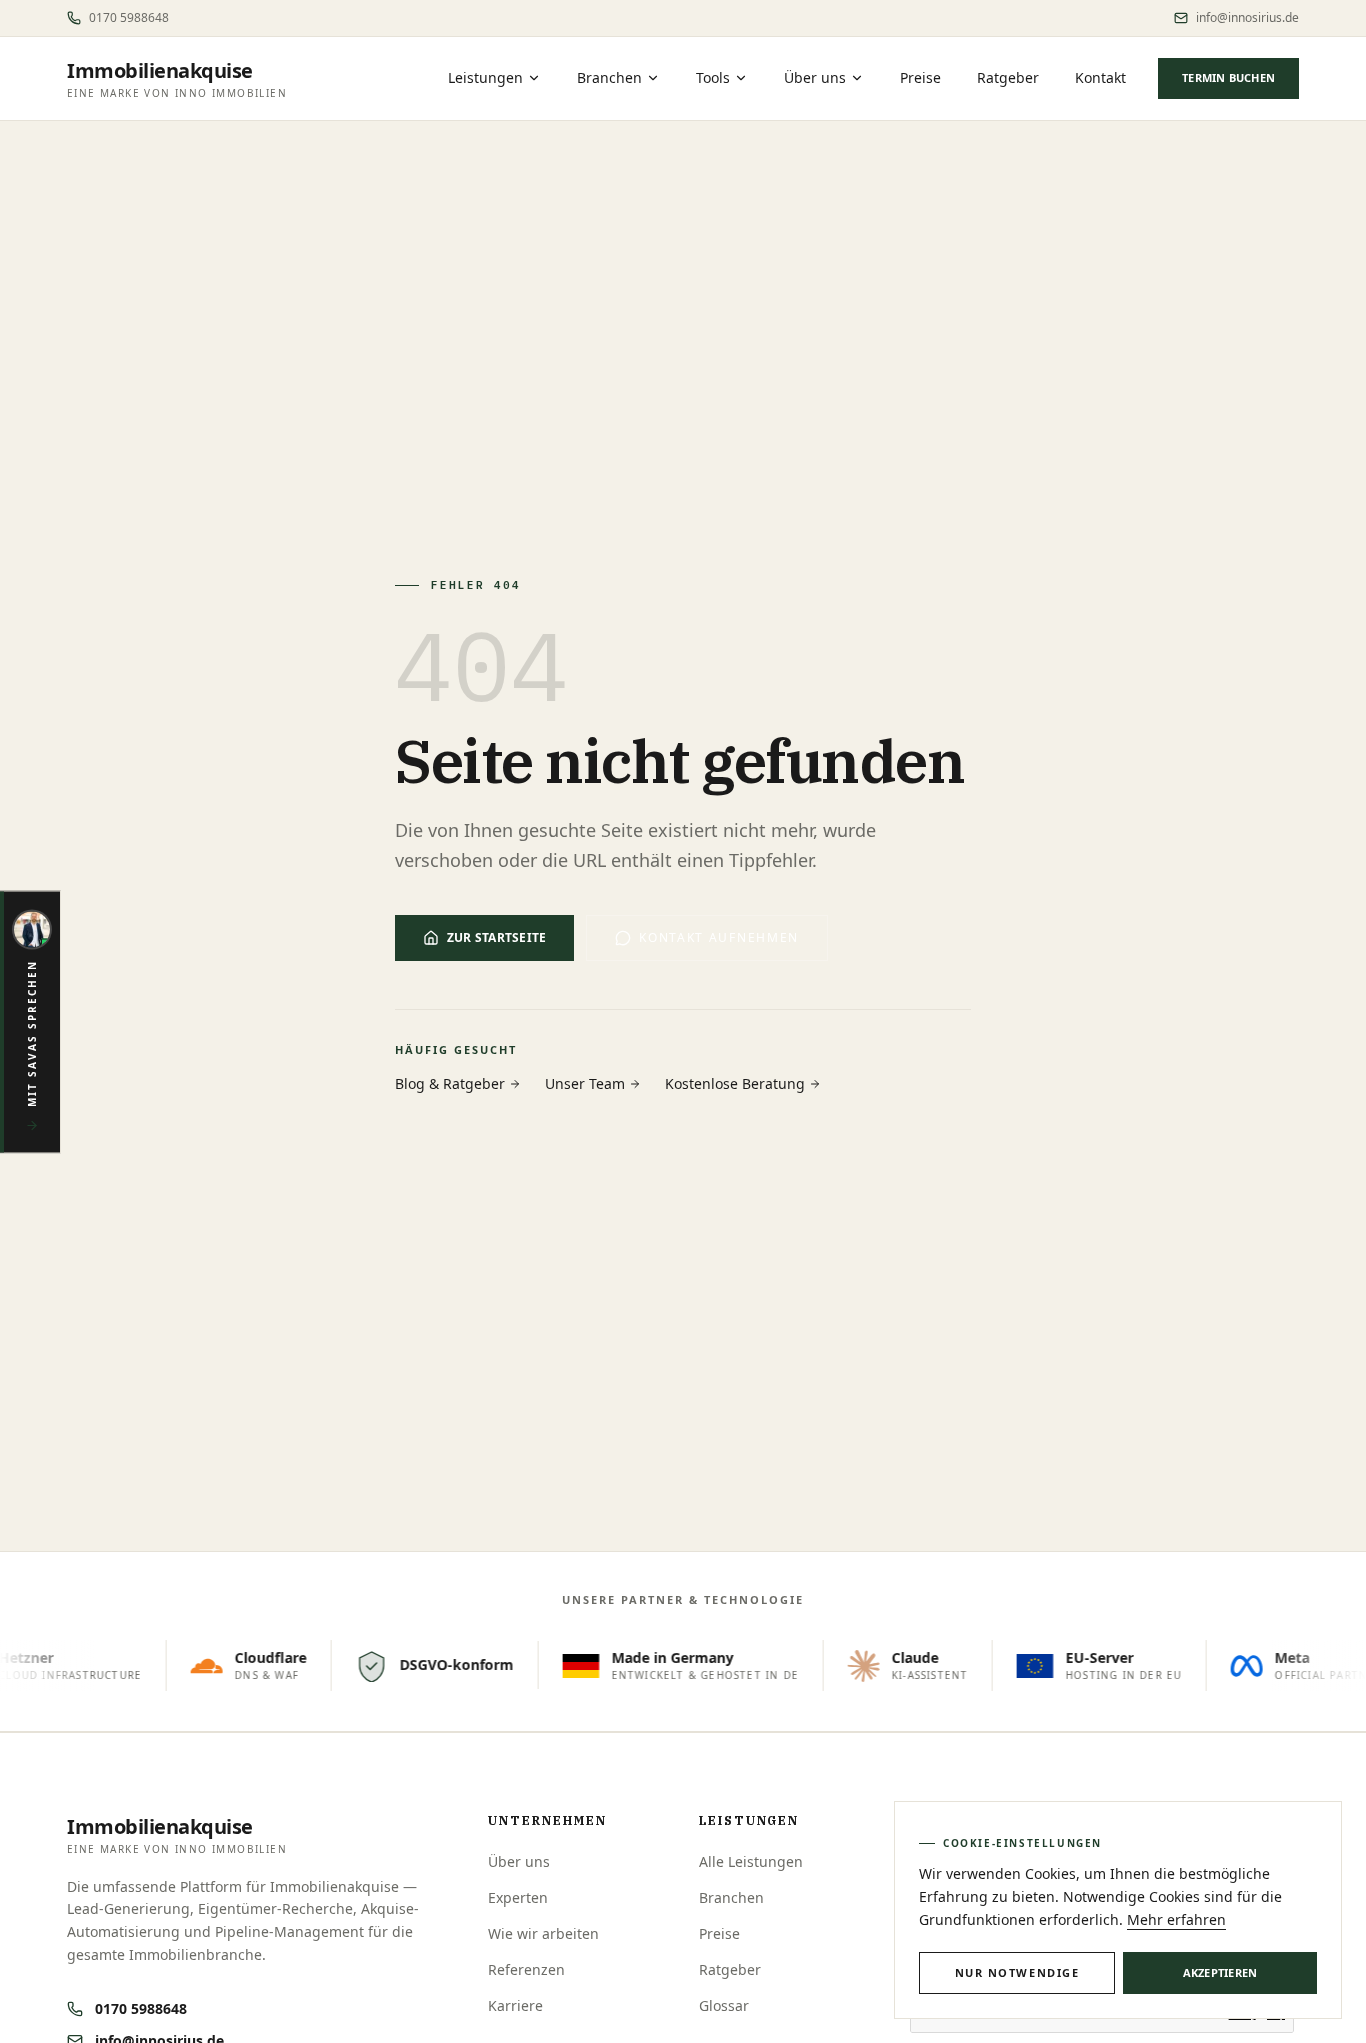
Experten (518, 1897)
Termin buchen (1228, 77)
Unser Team (585, 1083)
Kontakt (1100, 77)
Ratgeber (1008, 77)
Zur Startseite (496, 937)
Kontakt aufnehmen (719, 937)
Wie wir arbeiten (543, 1933)
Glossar (724, 2005)
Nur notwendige (1017, 1972)
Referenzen (526, 1969)
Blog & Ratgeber (450, 1083)
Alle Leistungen (751, 1861)
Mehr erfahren (1176, 1919)
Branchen (609, 77)
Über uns (815, 77)
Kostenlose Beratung (735, 1083)
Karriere (515, 2005)
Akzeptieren (1220, 1972)
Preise (920, 77)
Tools (713, 77)
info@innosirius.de (1247, 18)
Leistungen (485, 77)
